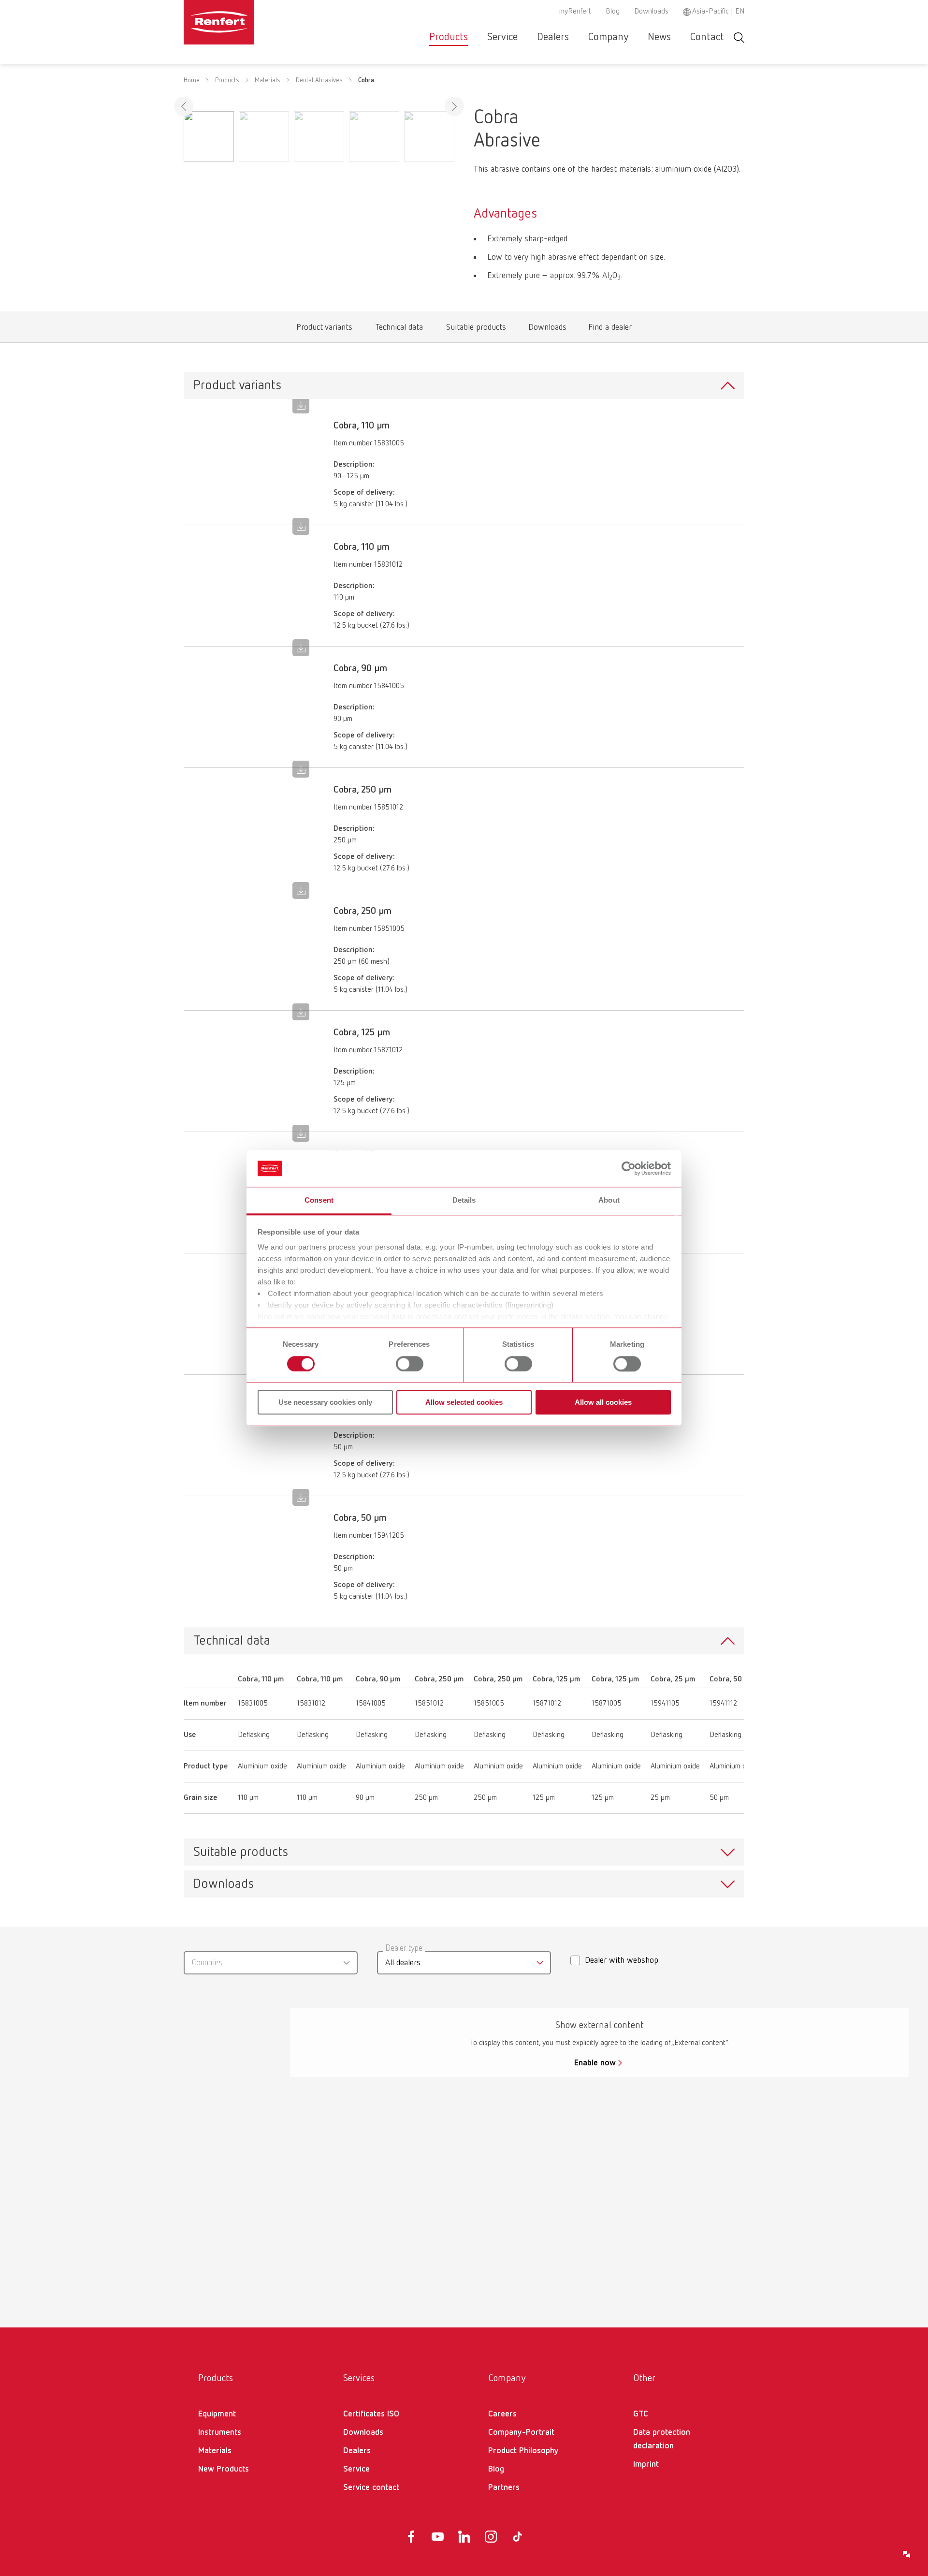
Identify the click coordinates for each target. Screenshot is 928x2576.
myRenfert (575, 12)
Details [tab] (464, 1200)
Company (608, 37)
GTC (641, 2414)
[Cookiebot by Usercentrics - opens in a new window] (629, 1168)
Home (192, 80)
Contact (707, 37)
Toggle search (739, 37)
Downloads (651, 12)
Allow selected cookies (464, 1402)
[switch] (410, 1364)
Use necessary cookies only (325, 1402)
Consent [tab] (319, 1200)
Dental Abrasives (319, 80)
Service (502, 37)
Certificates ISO (371, 2414)
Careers (502, 2414)
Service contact (371, 2488)
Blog (613, 12)
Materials (268, 80)
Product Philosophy (523, 2451)
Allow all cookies (603, 1402)
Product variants (325, 330)
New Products (224, 2469)
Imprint (646, 2464)
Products (449, 37)
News (659, 37)
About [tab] (609, 1200)
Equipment (217, 2414)
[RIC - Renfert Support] (907, 2555)
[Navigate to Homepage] (248, 22)
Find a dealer (610, 330)
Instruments (220, 2432)
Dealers (553, 37)
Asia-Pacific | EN (718, 12)
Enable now (595, 2063)
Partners (504, 2488)
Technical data (399, 330)
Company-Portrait (521, 2432)
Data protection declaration (662, 2439)
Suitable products (476, 330)
